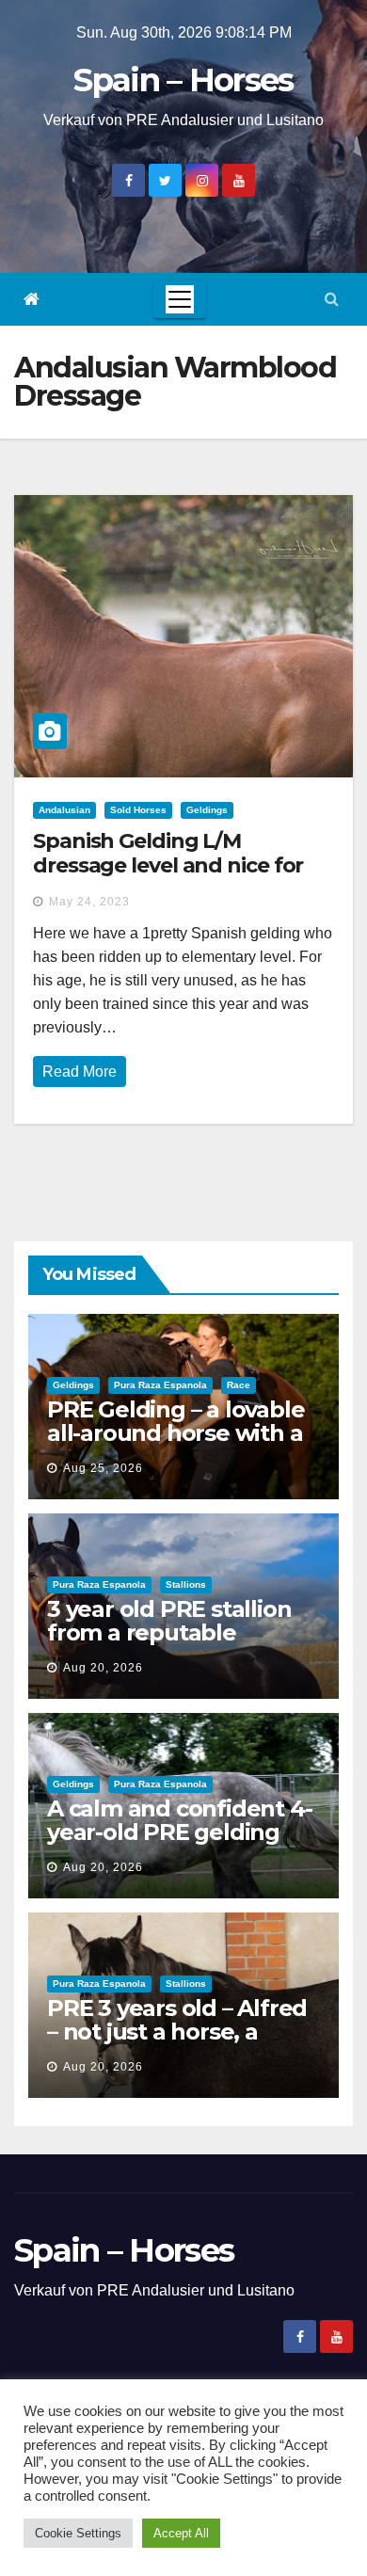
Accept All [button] (181, 2533)
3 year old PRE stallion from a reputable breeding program (169, 1632)
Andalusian (64, 810)
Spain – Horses (183, 80)
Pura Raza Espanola (160, 1385)
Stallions (186, 1584)
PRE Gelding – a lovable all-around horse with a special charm (176, 1433)
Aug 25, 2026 (103, 1468)
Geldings (207, 810)
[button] (332, 299)
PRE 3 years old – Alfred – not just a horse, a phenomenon (177, 2032)
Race (239, 1385)
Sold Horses (138, 810)
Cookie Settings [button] (78, 2533)
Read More (80, 1072)
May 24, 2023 (89, 902)
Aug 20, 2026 (103, 1668)
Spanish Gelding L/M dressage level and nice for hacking (168, 866)
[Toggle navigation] (180, 299)
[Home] (32, 300)
